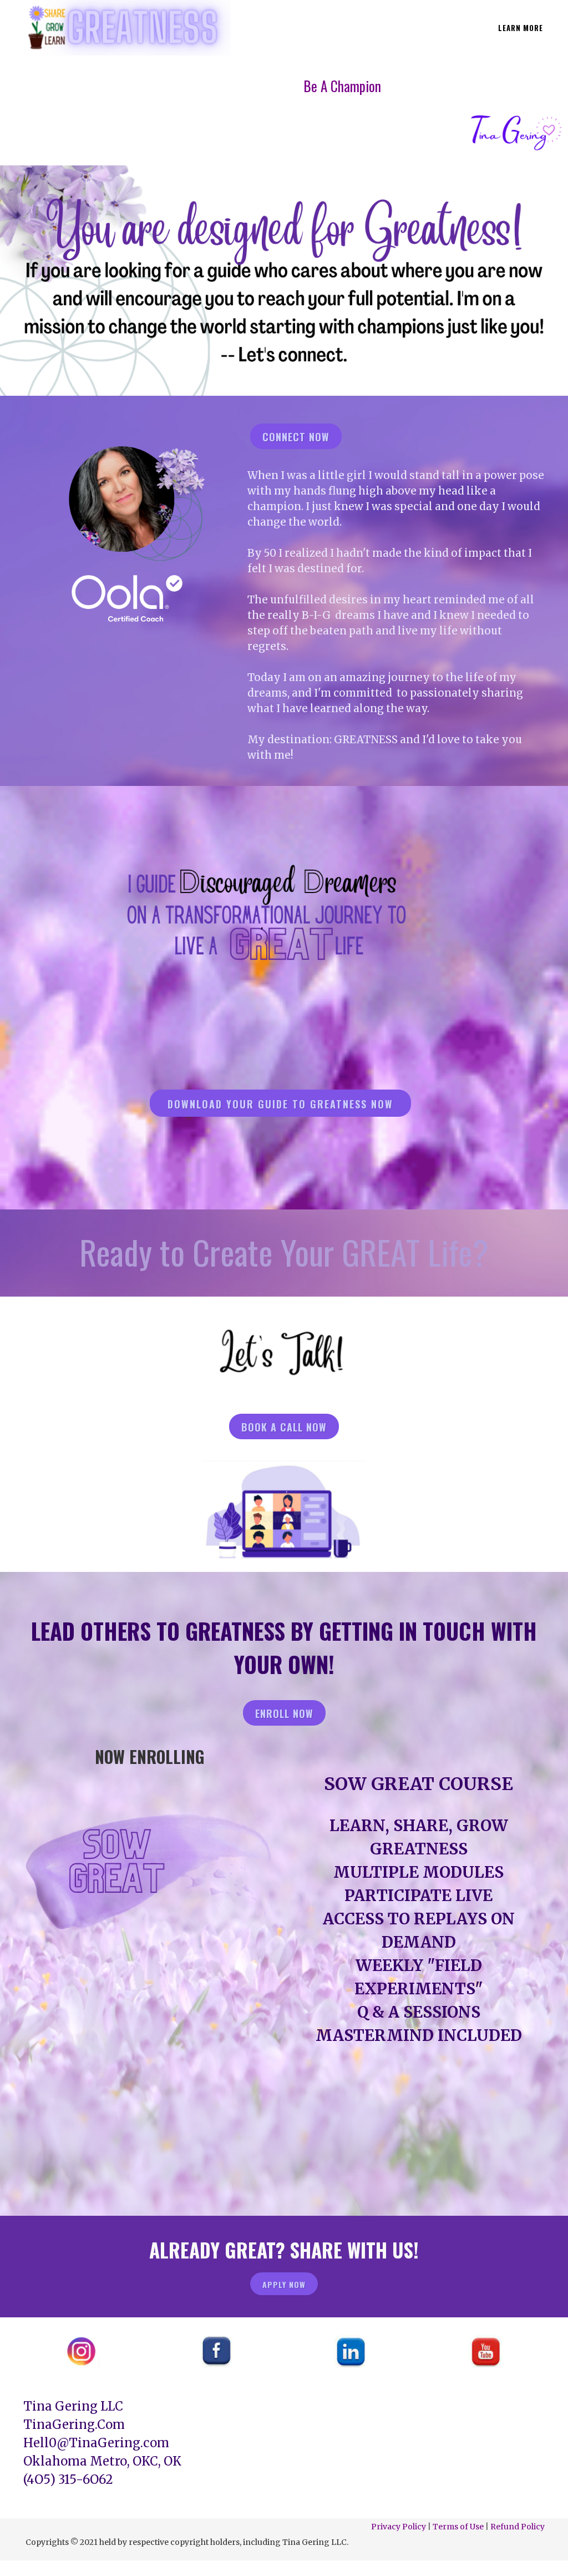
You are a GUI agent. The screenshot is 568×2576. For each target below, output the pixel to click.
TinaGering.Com (74, 2424)
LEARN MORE (521, 28)
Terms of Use (458, 2527)
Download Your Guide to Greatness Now (280, 1104)
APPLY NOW (284, 2284)
